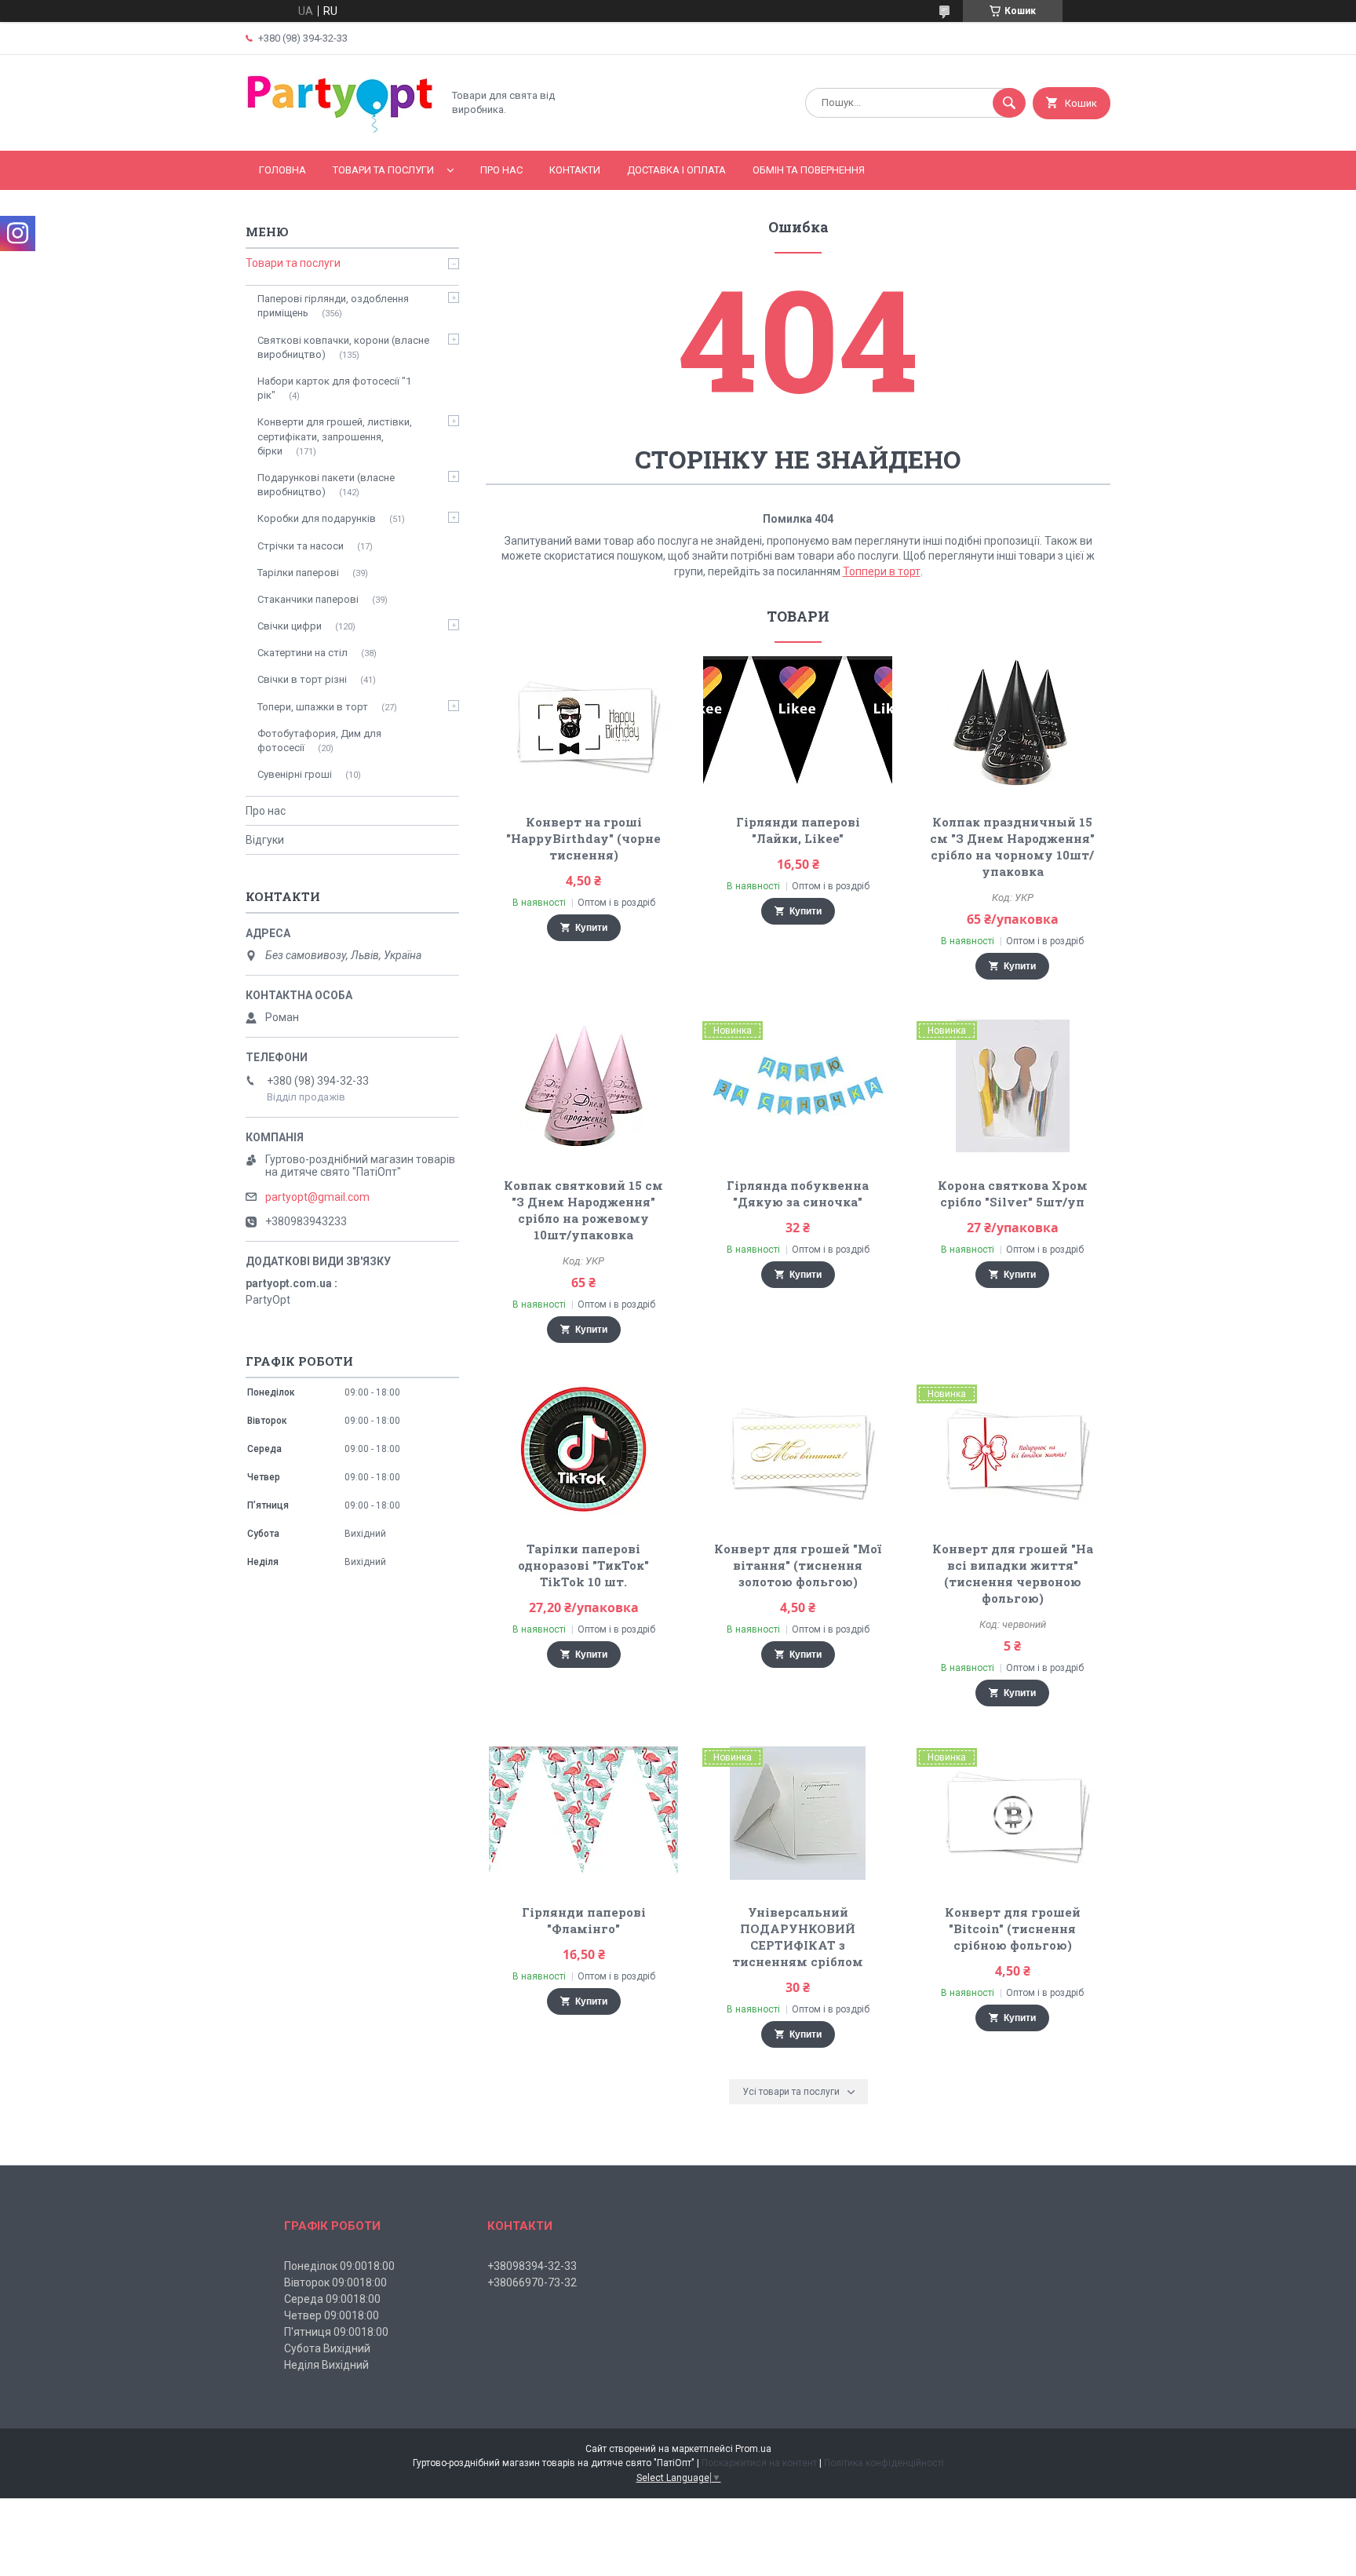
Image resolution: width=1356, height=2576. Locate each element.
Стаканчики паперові (308, 599)
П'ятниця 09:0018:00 (336, 2332)
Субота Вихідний (327, 2348)
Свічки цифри (290, 626)
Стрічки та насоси (301, 546)
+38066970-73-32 (532, 2282)
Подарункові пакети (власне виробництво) (326, 485)
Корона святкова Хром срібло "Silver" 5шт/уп (1013, 1193)
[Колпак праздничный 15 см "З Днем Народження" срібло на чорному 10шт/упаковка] (1013, 723)
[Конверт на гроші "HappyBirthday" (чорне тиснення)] (583, 723)
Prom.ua (753, 2449)
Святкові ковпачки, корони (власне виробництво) (343, 347)
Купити (591, 928)
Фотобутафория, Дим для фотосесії (319, 741)
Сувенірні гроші (295, 774)
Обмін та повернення (809, 170)
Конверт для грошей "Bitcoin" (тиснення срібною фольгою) (1013, 1928)
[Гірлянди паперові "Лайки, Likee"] (798, 723)
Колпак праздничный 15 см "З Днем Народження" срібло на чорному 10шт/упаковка (1012, 847)
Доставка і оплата (676, 170)
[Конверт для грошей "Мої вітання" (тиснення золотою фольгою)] (798, 1450)
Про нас (501, 170)
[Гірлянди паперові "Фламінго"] (583, 1813)
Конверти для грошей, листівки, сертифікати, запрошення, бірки (335, 436)
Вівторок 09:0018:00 (335, 2282)
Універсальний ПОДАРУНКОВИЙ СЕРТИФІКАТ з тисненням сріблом (798, 1937)
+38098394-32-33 (532, 2266)
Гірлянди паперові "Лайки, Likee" (798, 830)
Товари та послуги (383, 170)
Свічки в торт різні (302, 679)
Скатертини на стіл (303, 653)
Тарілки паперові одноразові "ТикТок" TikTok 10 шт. (583, 1565)
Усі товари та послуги (791, 2092)
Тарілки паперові (298, 573)
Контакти (575, 170)
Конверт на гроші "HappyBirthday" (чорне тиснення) (583, 838)
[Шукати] (1009, 103)
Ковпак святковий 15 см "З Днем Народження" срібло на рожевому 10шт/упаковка (583, 1210)
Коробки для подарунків (317, 518)
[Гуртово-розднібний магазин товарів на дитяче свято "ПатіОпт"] (340, 131)
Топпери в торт (882, 571)
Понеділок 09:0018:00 (339, 2266)
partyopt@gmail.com (317, 1197)
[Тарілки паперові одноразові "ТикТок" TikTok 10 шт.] (583, 1450)
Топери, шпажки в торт (313, 707)
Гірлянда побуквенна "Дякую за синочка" (798, 1193)
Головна (282, 170)
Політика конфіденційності (884, 2463)
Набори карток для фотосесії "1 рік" (334, 388)
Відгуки (265, 840)
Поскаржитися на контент (759, 2463)
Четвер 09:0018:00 (332, 2315)
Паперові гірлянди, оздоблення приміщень (333, 306)
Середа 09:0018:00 (332, 2299)
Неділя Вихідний (326, 2365)
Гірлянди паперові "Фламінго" (584, 1920)
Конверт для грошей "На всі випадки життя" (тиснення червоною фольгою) (1013, 1573)
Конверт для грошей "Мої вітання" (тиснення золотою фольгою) (798, 1565)
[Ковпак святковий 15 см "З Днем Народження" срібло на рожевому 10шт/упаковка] (583, 1086)
